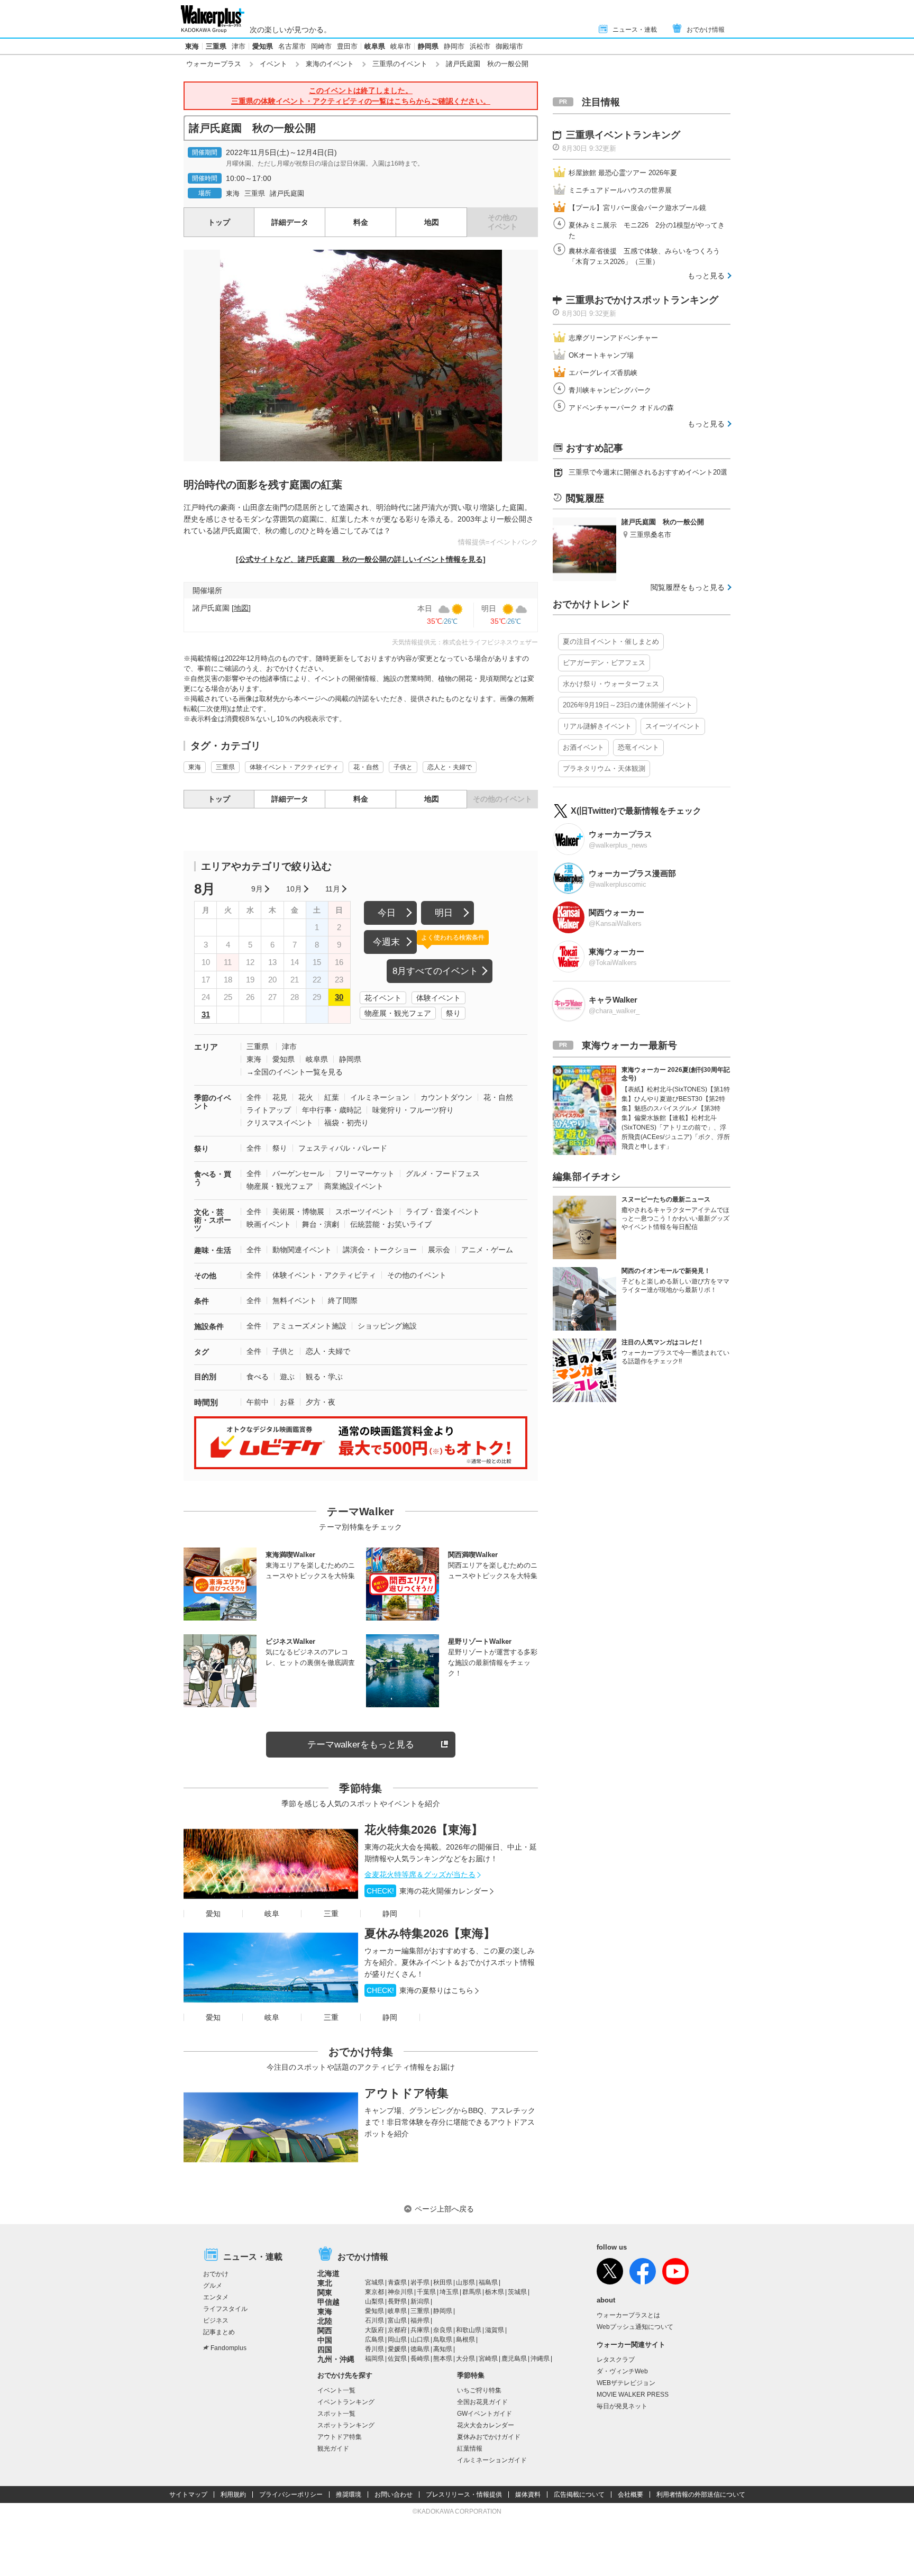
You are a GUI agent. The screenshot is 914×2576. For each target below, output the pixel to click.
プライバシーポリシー (291, 2495)
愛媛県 (397, 2349)
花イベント (383, 998)
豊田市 (347, 46)
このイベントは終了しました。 (361, 96)
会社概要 (630, 2495)
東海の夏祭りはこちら (420, 1990)
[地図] (241, 608)
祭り (453, 1013)
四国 (325, 2350)
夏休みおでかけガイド (489, 2437)
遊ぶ (287, 1377)
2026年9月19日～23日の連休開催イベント (628, 705)
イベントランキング (346, 2402)
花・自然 (366, 767)
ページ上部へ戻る (444, 2209)
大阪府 (374, 2330)
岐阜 (272, 1914)
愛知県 (263, 46)
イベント (273, 64)
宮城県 (374, 2282)
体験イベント (438, 998)
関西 (325, 2331)
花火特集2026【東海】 (424, 1830)
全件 (254, 1097)
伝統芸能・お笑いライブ (391, 1224)
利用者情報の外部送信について (701, 2495)
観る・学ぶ (324, 1377)
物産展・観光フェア (398, 1013)
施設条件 (209, 1326)
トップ (219, 222)
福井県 (420, 2320)
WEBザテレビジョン (626, 2383)
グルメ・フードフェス (443, 1173)
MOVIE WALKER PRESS (633, 2395)
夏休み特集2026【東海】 (430, 1933)
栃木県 (495, 2292)
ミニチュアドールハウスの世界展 (620, 190)
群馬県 (472, 2292)
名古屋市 (292, 46)
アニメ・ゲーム (487, 1250)
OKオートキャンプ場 (601, 355)
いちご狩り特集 (479, 2390)
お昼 (287, 1402)
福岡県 (374, 2359)
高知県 (443, 2349)
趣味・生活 (213, 1250)
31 (206, 1014)
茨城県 (517, 2292)
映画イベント (269, 1224)
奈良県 (443, 2330)
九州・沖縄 (336, 2359)
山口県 (420, 2340)
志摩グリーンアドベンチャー (613, 338)
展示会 (439, 1250)
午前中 (258, 1402)
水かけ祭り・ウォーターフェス (611, 684)
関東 (325, 2292)
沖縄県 (540, 2359)
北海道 (328, 2273)
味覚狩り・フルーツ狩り (413, 1110)
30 (339, 997)
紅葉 (332, 1097)
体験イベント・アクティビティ (294, 767)
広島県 (374, 2340)
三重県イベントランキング (623, 135)
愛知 (213, 1914)
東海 (192, 46)
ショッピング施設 (387, 1326)
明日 (444, 913)
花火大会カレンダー (486, 2425)
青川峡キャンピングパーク (610, 390)
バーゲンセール (298, 1173)
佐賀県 (397, 2359)
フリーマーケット (365, 1173)
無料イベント (295, 1300)
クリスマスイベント (280, 1123)
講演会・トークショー (380, 1250)
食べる (258, 1377)
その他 (205, 1276)
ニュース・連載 (635, 30)
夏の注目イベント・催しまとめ (611, 641)
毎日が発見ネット (622, 2406)
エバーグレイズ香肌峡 (603, 373)
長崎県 (420, 2359)
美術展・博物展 (298, 1212)
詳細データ (290, 222)
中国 (325, 2340)
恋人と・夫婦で (450, 767)
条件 (202, 1301)
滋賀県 (495, 2330)
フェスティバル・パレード (343, 1148)
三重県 (216, 46)
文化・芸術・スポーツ (213, 1220)
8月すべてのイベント (435, 971)
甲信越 (328, 2302)
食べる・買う (213, 1178)
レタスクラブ (616, 2360)
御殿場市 (509, 46)
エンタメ (216, 2297)
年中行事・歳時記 (332, 1110)
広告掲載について (579, 2495)
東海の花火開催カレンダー (427, 1891)
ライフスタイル (225, 2309)
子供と (403, 767)
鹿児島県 (514, 2359)
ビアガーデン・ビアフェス (604, 663)
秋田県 (443, 2282)
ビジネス (216, 2320)
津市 (239, 46)
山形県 (465, 2282)
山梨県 (374, 2301)
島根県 (465, 2340)
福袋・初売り (346, 1123)
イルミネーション (380, 1097)
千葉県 (426, 2292)
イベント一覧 (336, 2390)
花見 (280, 1097)
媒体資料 (528, 2495)
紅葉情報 (470, 2448)
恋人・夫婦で (328, 1351)
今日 (387, 913)
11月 (333, 889)
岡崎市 (321, 46)
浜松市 (480, 46)
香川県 (374, 2349)
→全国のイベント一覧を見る (295, 1072)
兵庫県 (420, 2330)
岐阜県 (375, 46)
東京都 (374, 2292)
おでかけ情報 (706, 30)
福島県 (488, 2282)
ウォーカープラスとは (628, 2315)
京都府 (397, 2330)
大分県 (465, 2359)
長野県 (397, 2301)
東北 (325, 2283)
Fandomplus (229, 2348)
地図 (432, 222)
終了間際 (343, 1300)
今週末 (386, 942)
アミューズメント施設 (309, 1326)
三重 (331, 1914)
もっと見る (706, 276)
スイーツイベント (673, 726)
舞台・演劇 (321, 1224)
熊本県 (443, 2359)
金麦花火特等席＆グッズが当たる (420, 1874)
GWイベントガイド (485, 2414)
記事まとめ (219, 2332)
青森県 (397, 2282)
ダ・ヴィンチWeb (622, 2371)
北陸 (325, 2321)
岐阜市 (401, 46)
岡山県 (397, 2340)
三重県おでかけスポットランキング (642, 300)
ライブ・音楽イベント (443, 1212)
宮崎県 (488, 2359)
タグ (202, 1352)
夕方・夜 (321, 1402)
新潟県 (420, 2301)
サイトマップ (188, 2495)
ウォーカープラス (214, 64)
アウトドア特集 (406, 2093)
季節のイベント (213, 1102)
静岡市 (454, 46)
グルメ (213, 2286)
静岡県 (428, 46)
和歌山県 (469, 2330)
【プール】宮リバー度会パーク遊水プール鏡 (637, 208)
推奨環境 (349, 2495)
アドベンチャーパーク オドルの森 (621, 408)
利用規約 (233, 2495)
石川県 (374, 2320)
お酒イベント (583, 747)
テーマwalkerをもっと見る (361, 1745)
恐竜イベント (638, 747)
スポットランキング (346, 2425)
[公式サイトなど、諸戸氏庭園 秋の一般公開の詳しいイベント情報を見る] (361, 559)
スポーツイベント (365, 1212)
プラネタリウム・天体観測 (604, 768)
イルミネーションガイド (492, 2460)
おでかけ (216, 2274)
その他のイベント (417, 1275)
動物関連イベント (302, 1250)
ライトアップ (269, 1110)
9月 (257, 889)
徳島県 (420, 2349)
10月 (294, 889)
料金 (361, 222)
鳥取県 (443, 2340)
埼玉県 (449, 2292)
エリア (206, 1047)
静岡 (390, 1914)
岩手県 (420, 2282)
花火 (306, 1097)
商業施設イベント (354, 1186)
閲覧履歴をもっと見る (688, 587)
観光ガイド (333, 2448)
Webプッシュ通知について (635, 2327)
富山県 (397, 2320)
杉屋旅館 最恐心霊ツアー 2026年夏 (623, 173)
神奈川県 (400, 2292)
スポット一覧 (336, 2414)
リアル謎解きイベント (597, 726)
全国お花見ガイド (482, 2402)
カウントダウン (446, 1097)
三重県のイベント (400, 64)
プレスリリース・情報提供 (464, 2495)
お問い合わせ (394, 2495)
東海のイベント (330, 64)
